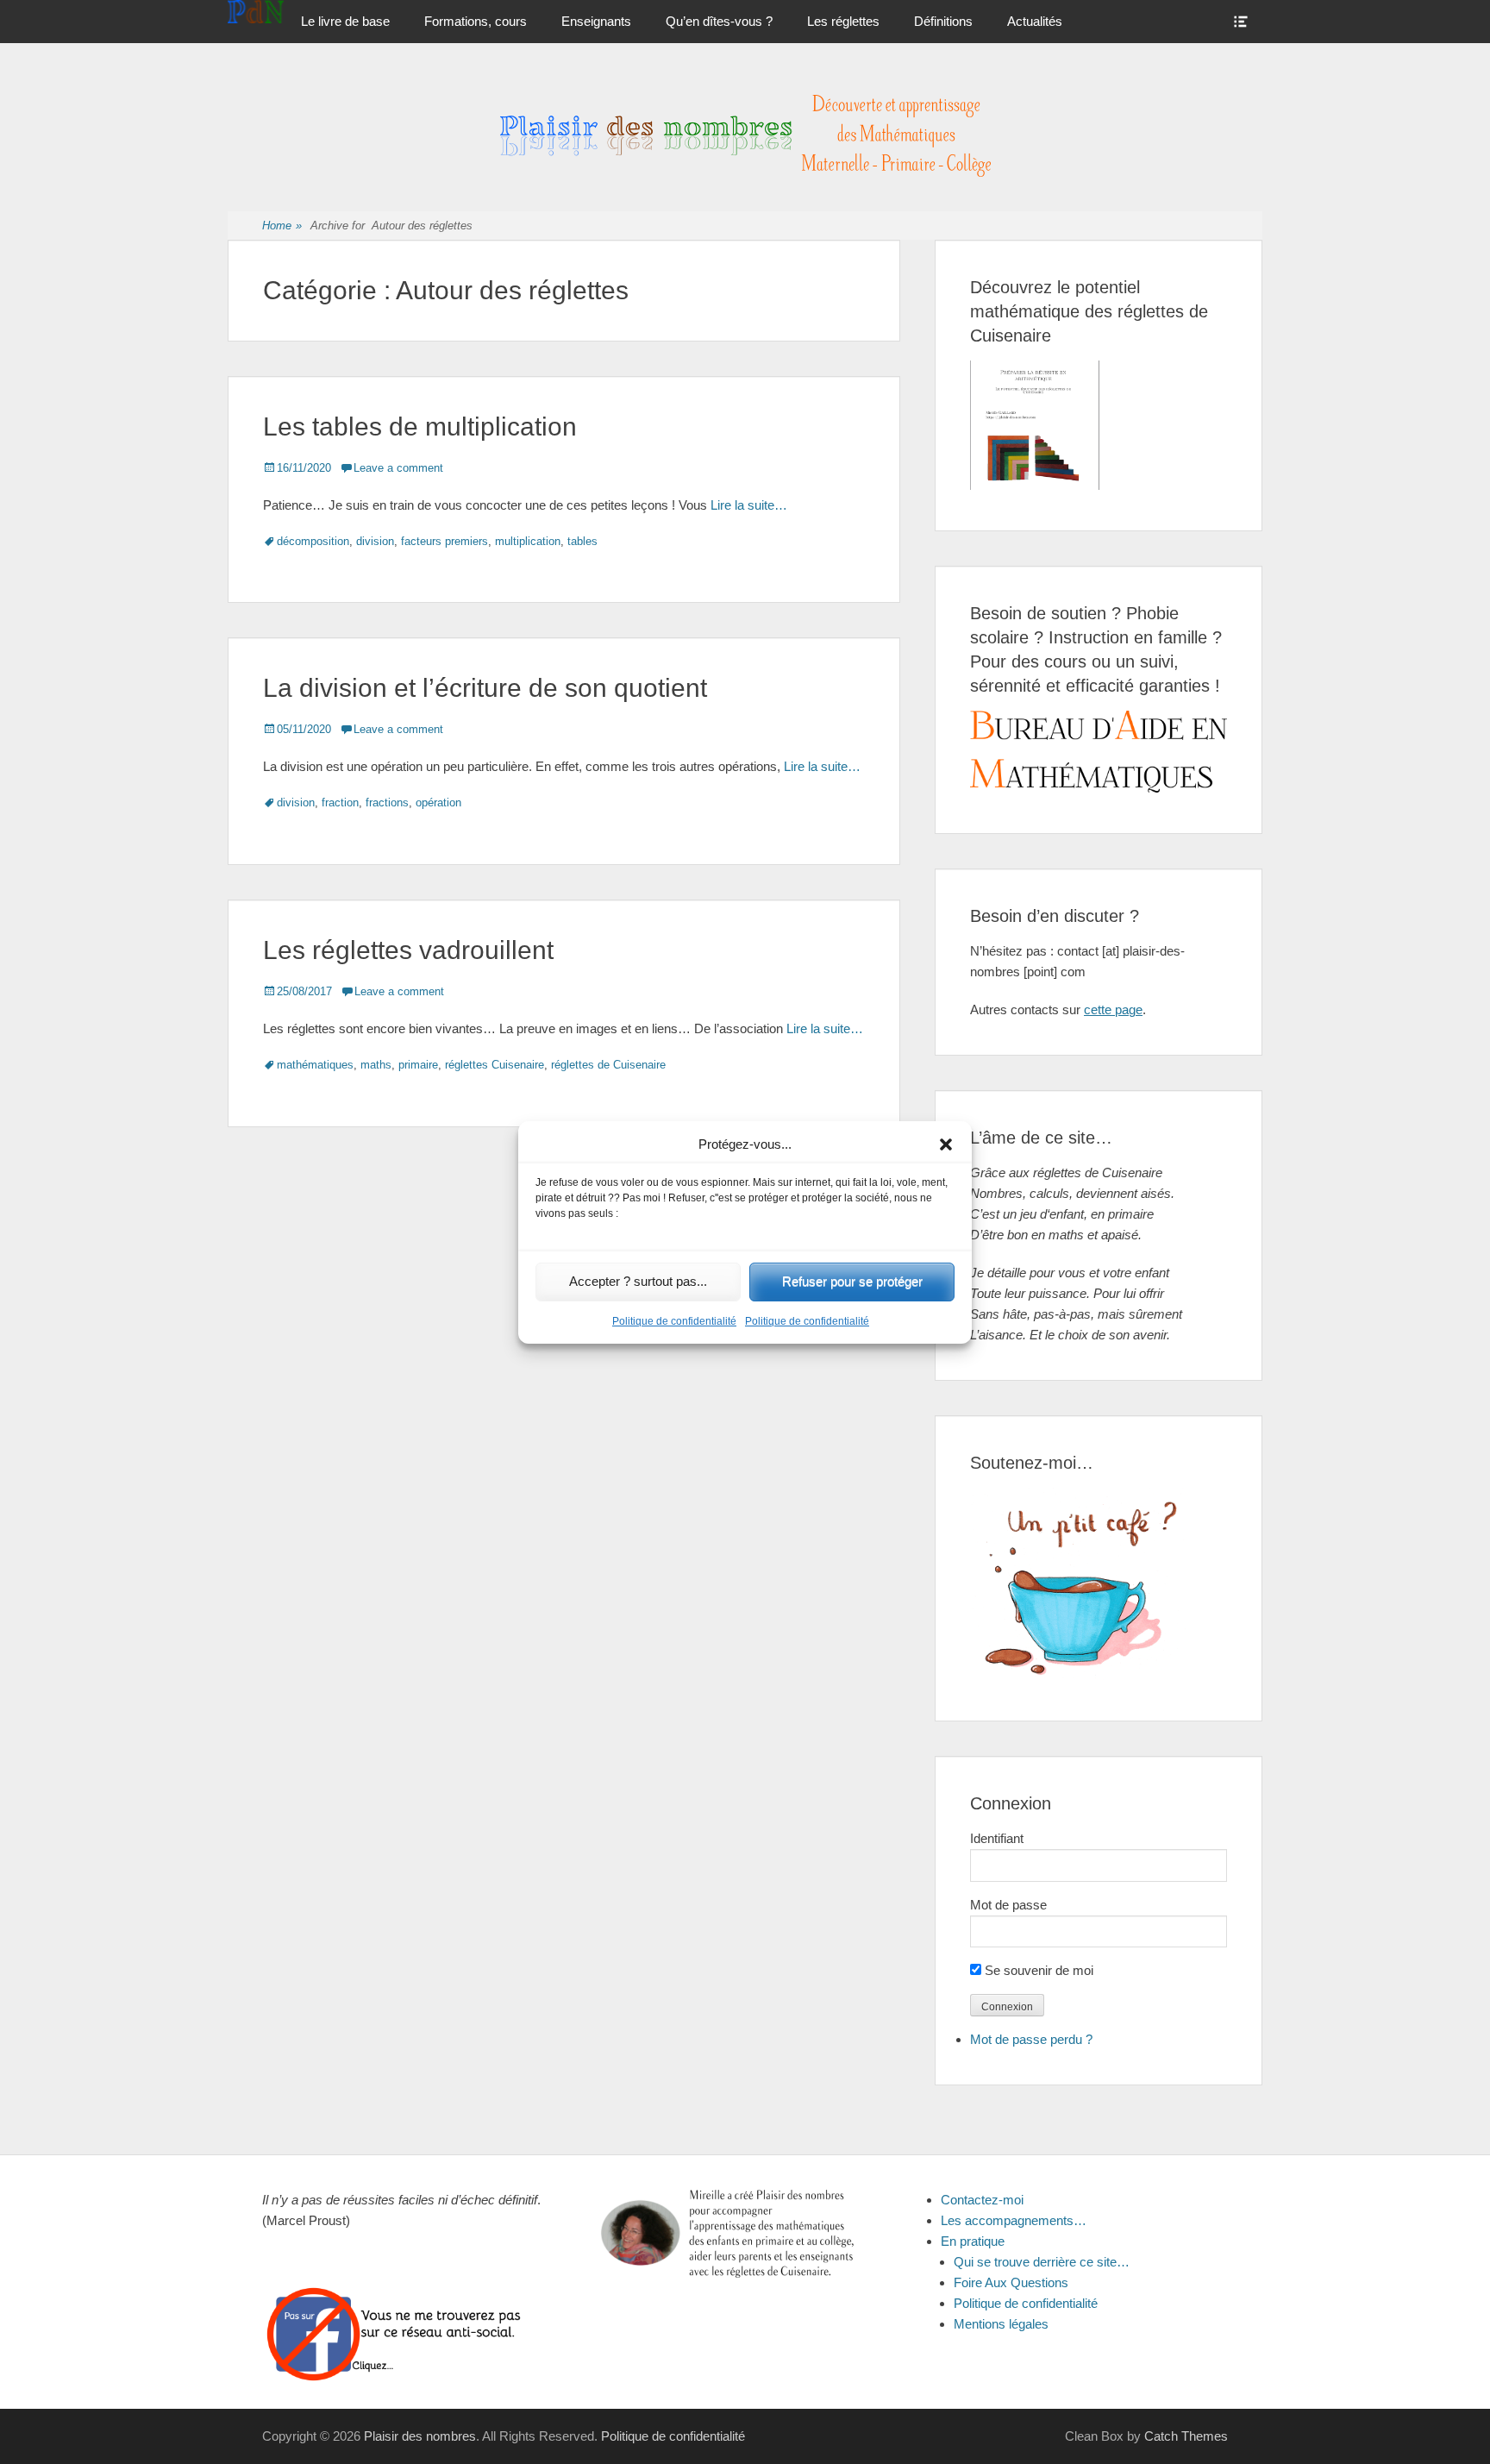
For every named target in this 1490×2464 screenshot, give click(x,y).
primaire (418, 1065)
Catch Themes (1186, 2436)
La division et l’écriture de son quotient (485, 688)
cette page (1113, 1009)
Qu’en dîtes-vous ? (719, 21)
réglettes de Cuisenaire (608, 1065)
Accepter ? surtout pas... (638, 1281)
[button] (946, 1144)
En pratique (973, 2241)
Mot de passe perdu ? (1031, 2039)
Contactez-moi (982, 2200)
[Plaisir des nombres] (256, 12)
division (375, 541)
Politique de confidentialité (674, 1321)
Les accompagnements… (1014, 2220)
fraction (340, 803)
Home (282, 226)
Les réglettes (843, 21)
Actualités (1035, 21)
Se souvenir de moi (1037, 1970)
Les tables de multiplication (420, 426)
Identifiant (997, 1838)
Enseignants (596, 21)
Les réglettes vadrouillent (408, 950)
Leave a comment (398, 468)
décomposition (313, 541)
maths (376, 1065)
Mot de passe (1008, 1905)
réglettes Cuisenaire (495, 1065)
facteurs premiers (444, 541)
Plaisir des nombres (420, 2436)
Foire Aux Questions (1011, 2282)
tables (582, 541)
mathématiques (315, 1065)
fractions (387, 803)
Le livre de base (345, 21)
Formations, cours (476, 21)
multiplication (528, 541)
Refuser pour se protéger (852, 1281)
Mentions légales (1001, 2324)
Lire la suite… (749, 505)
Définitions (943, 21)
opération (438, 803)
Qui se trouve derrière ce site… (1042, 2262)
